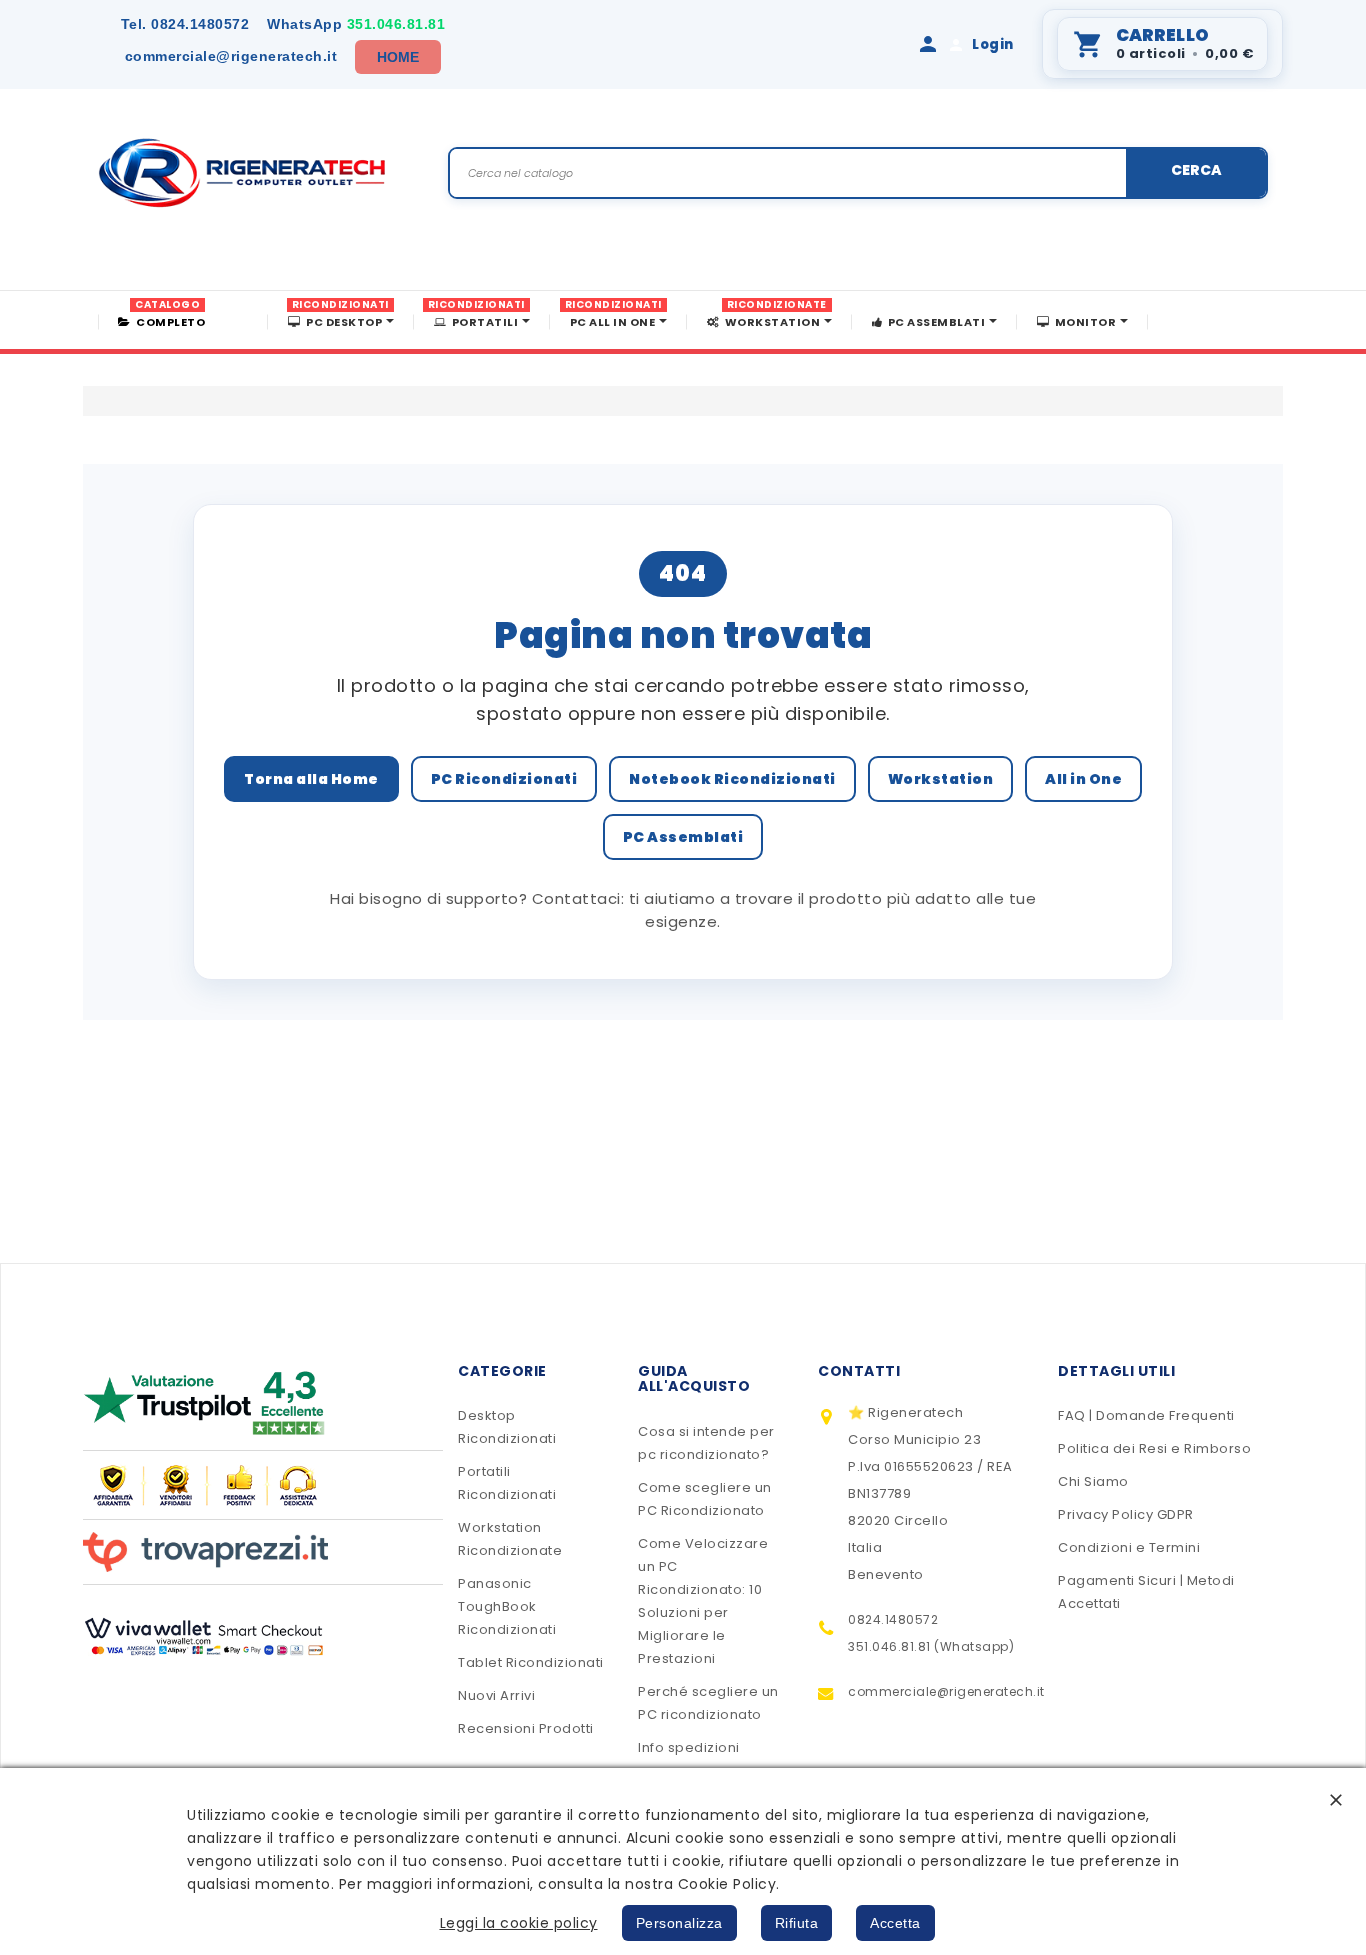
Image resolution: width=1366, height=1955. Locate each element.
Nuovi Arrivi (496, 1695)
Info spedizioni (689, 1747)
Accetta (895, 1923)
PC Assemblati (683, 837)
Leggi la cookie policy (519, 1923)
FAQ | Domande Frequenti (1146, 1415)
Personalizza (679, 1923)
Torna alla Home (311, 779)
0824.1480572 (185, 24)
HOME (398, 57)
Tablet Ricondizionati (531, 1662)
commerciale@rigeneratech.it (231, 56)
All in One (1083, 779)
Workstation (941, 779)
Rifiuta (797, 1923)
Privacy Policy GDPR (1126, 1514)
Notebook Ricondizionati (732, 779)
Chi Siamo (1093, 1481)
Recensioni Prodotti (526, 1728)
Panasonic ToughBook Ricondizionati (507, 1606)
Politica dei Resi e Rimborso (1154, 1448)
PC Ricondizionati (504, 779)
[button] (1336, 1799)
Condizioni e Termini (1129, 1547)
